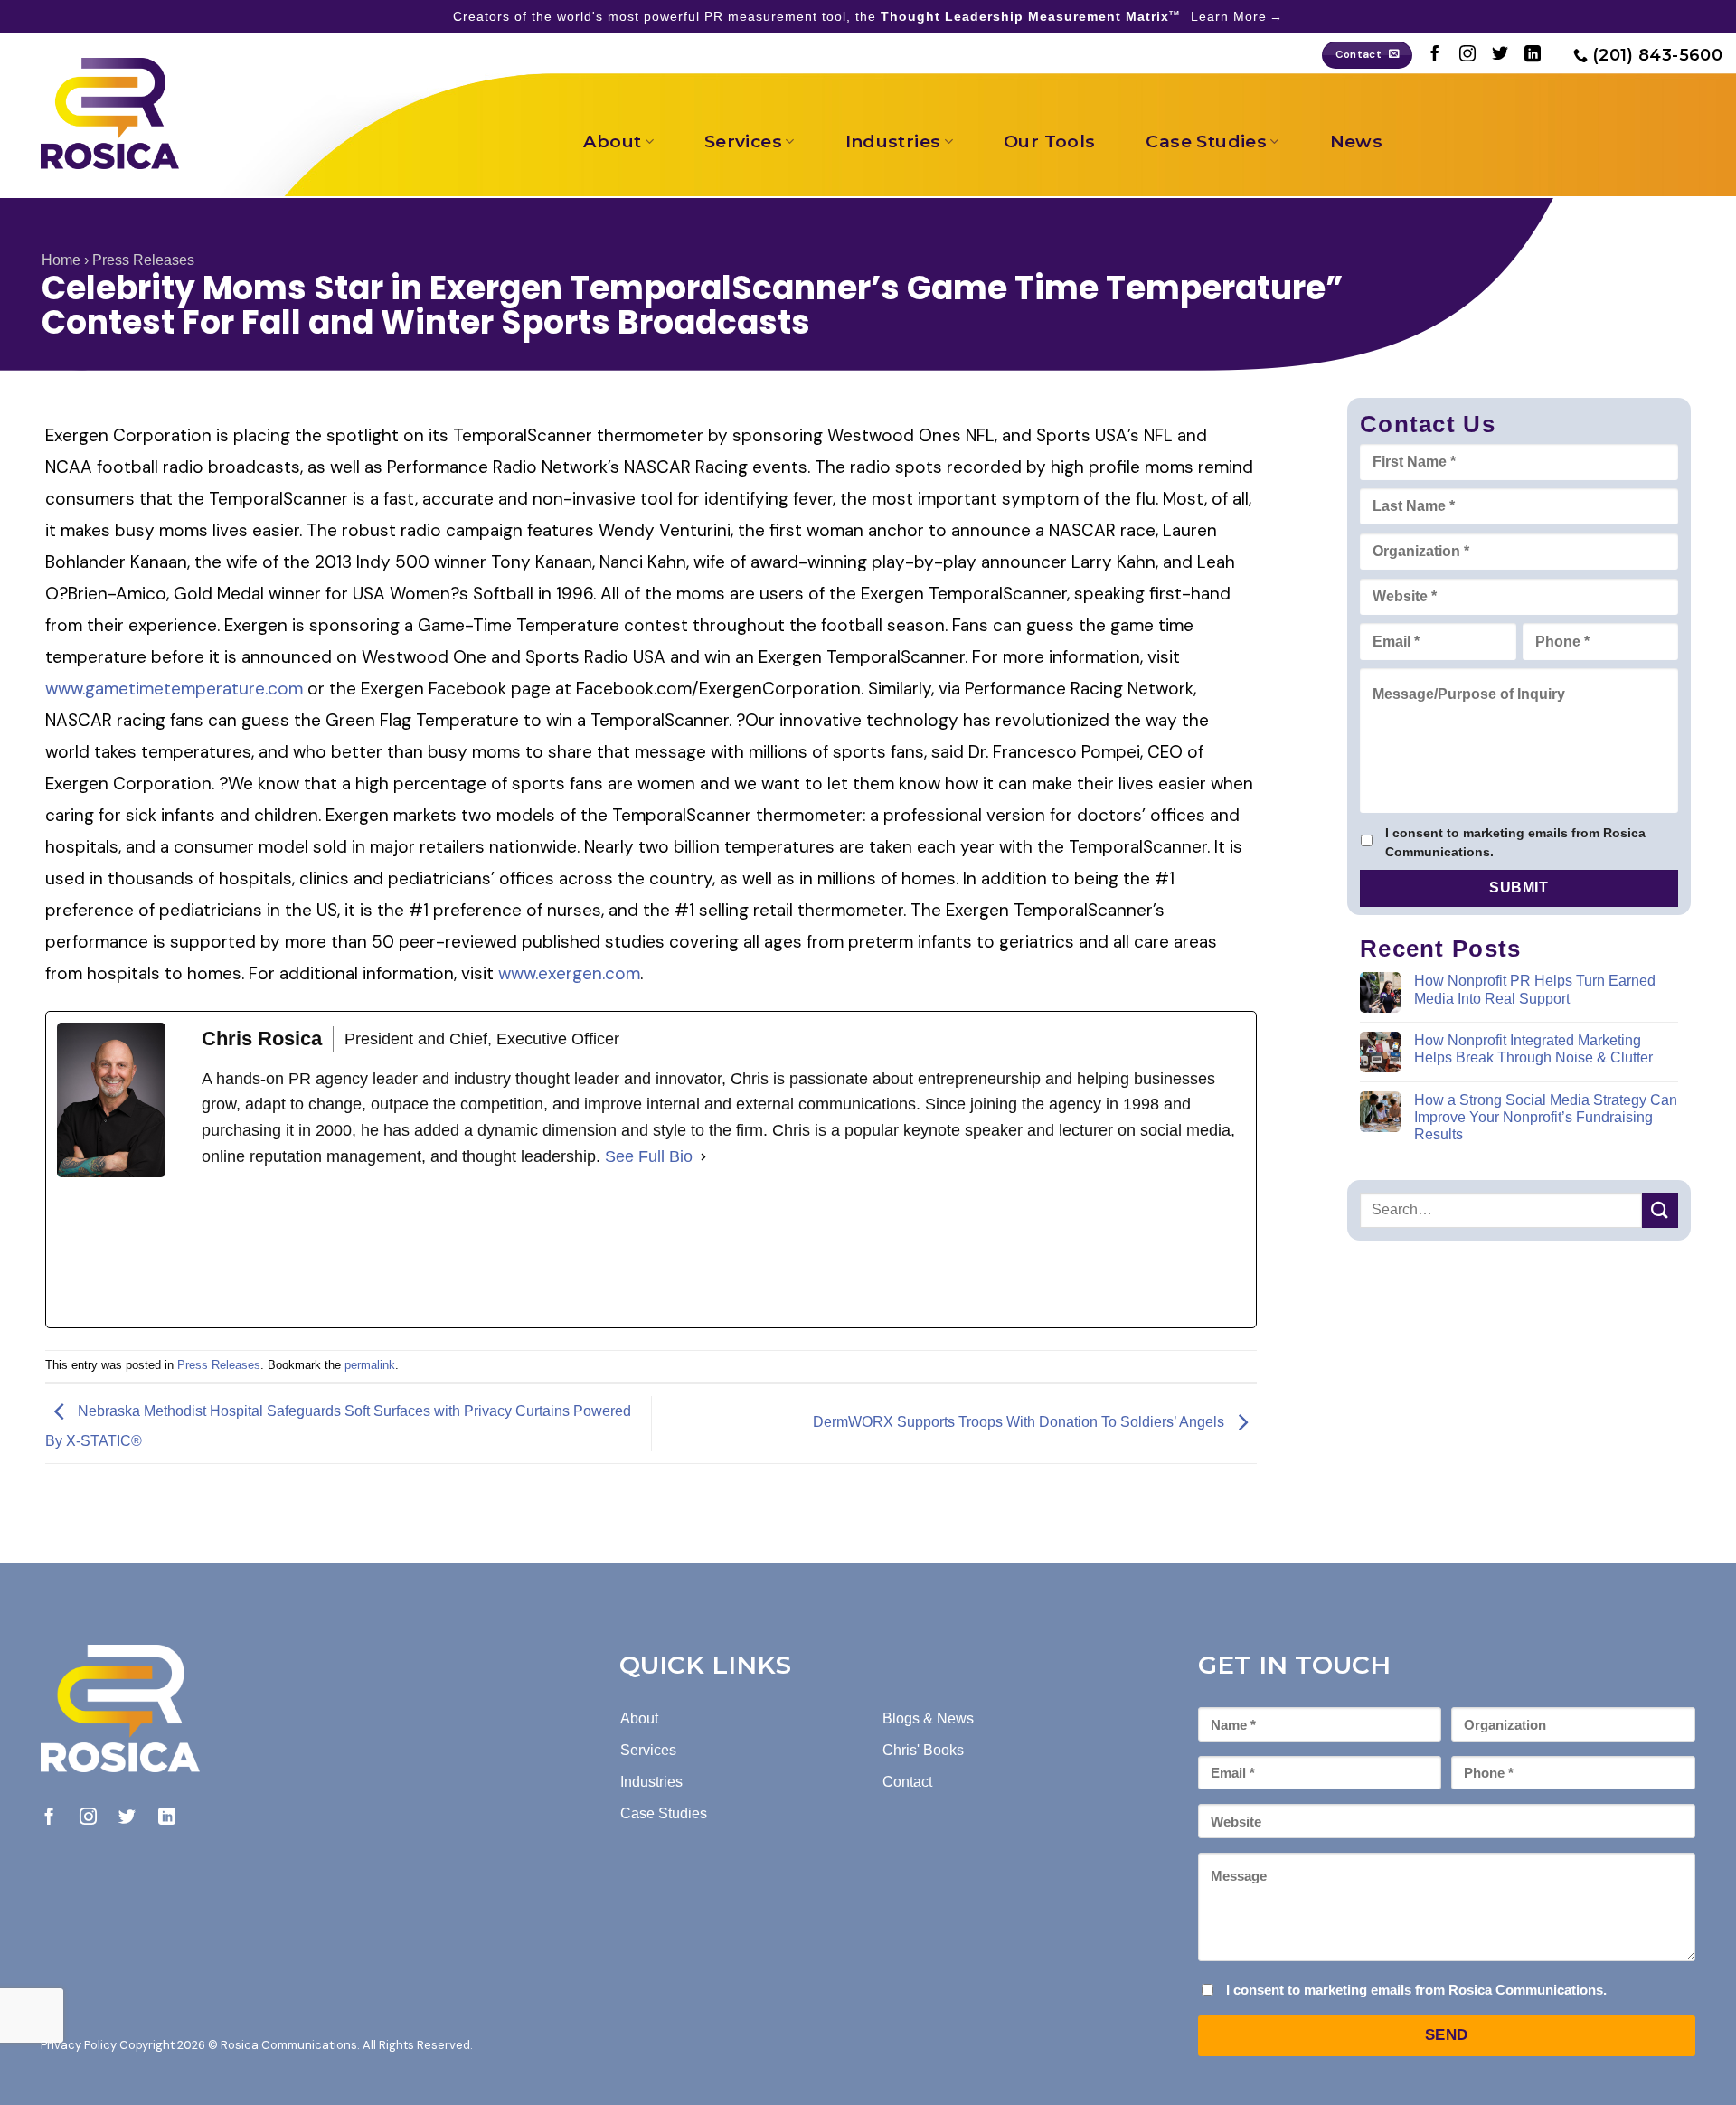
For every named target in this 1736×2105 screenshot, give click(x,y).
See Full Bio (649, 1156)
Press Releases (143, 260)
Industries (893, 141)
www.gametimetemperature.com (174, 689)
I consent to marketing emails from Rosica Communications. (1515, 842)
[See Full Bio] (703, 1157)
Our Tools (1049, 141)
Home (61, 260)
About (612, 141)
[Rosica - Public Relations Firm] (110, 113)
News (1357, 141)
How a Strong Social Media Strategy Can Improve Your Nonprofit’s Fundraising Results (1546, 1117)
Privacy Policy (79, 2045)
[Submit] (1660, 1209)
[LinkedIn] (337, 1249)
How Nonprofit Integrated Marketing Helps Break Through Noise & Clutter (1533, 1049)
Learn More (1229, 16)
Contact (907, 1782)
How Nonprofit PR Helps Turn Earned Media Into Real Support (1535, 989)
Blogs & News (928, 1718)
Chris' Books (923, 1750)
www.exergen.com (569, 973)
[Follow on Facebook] (1435, 55)
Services (743, 141)
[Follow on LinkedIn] (1533, 55)
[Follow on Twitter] (1500, 55)
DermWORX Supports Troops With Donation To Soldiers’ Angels (1020, 1423)
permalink (370, 1365)
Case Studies (1206, 141)
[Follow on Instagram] (1467, 55)
